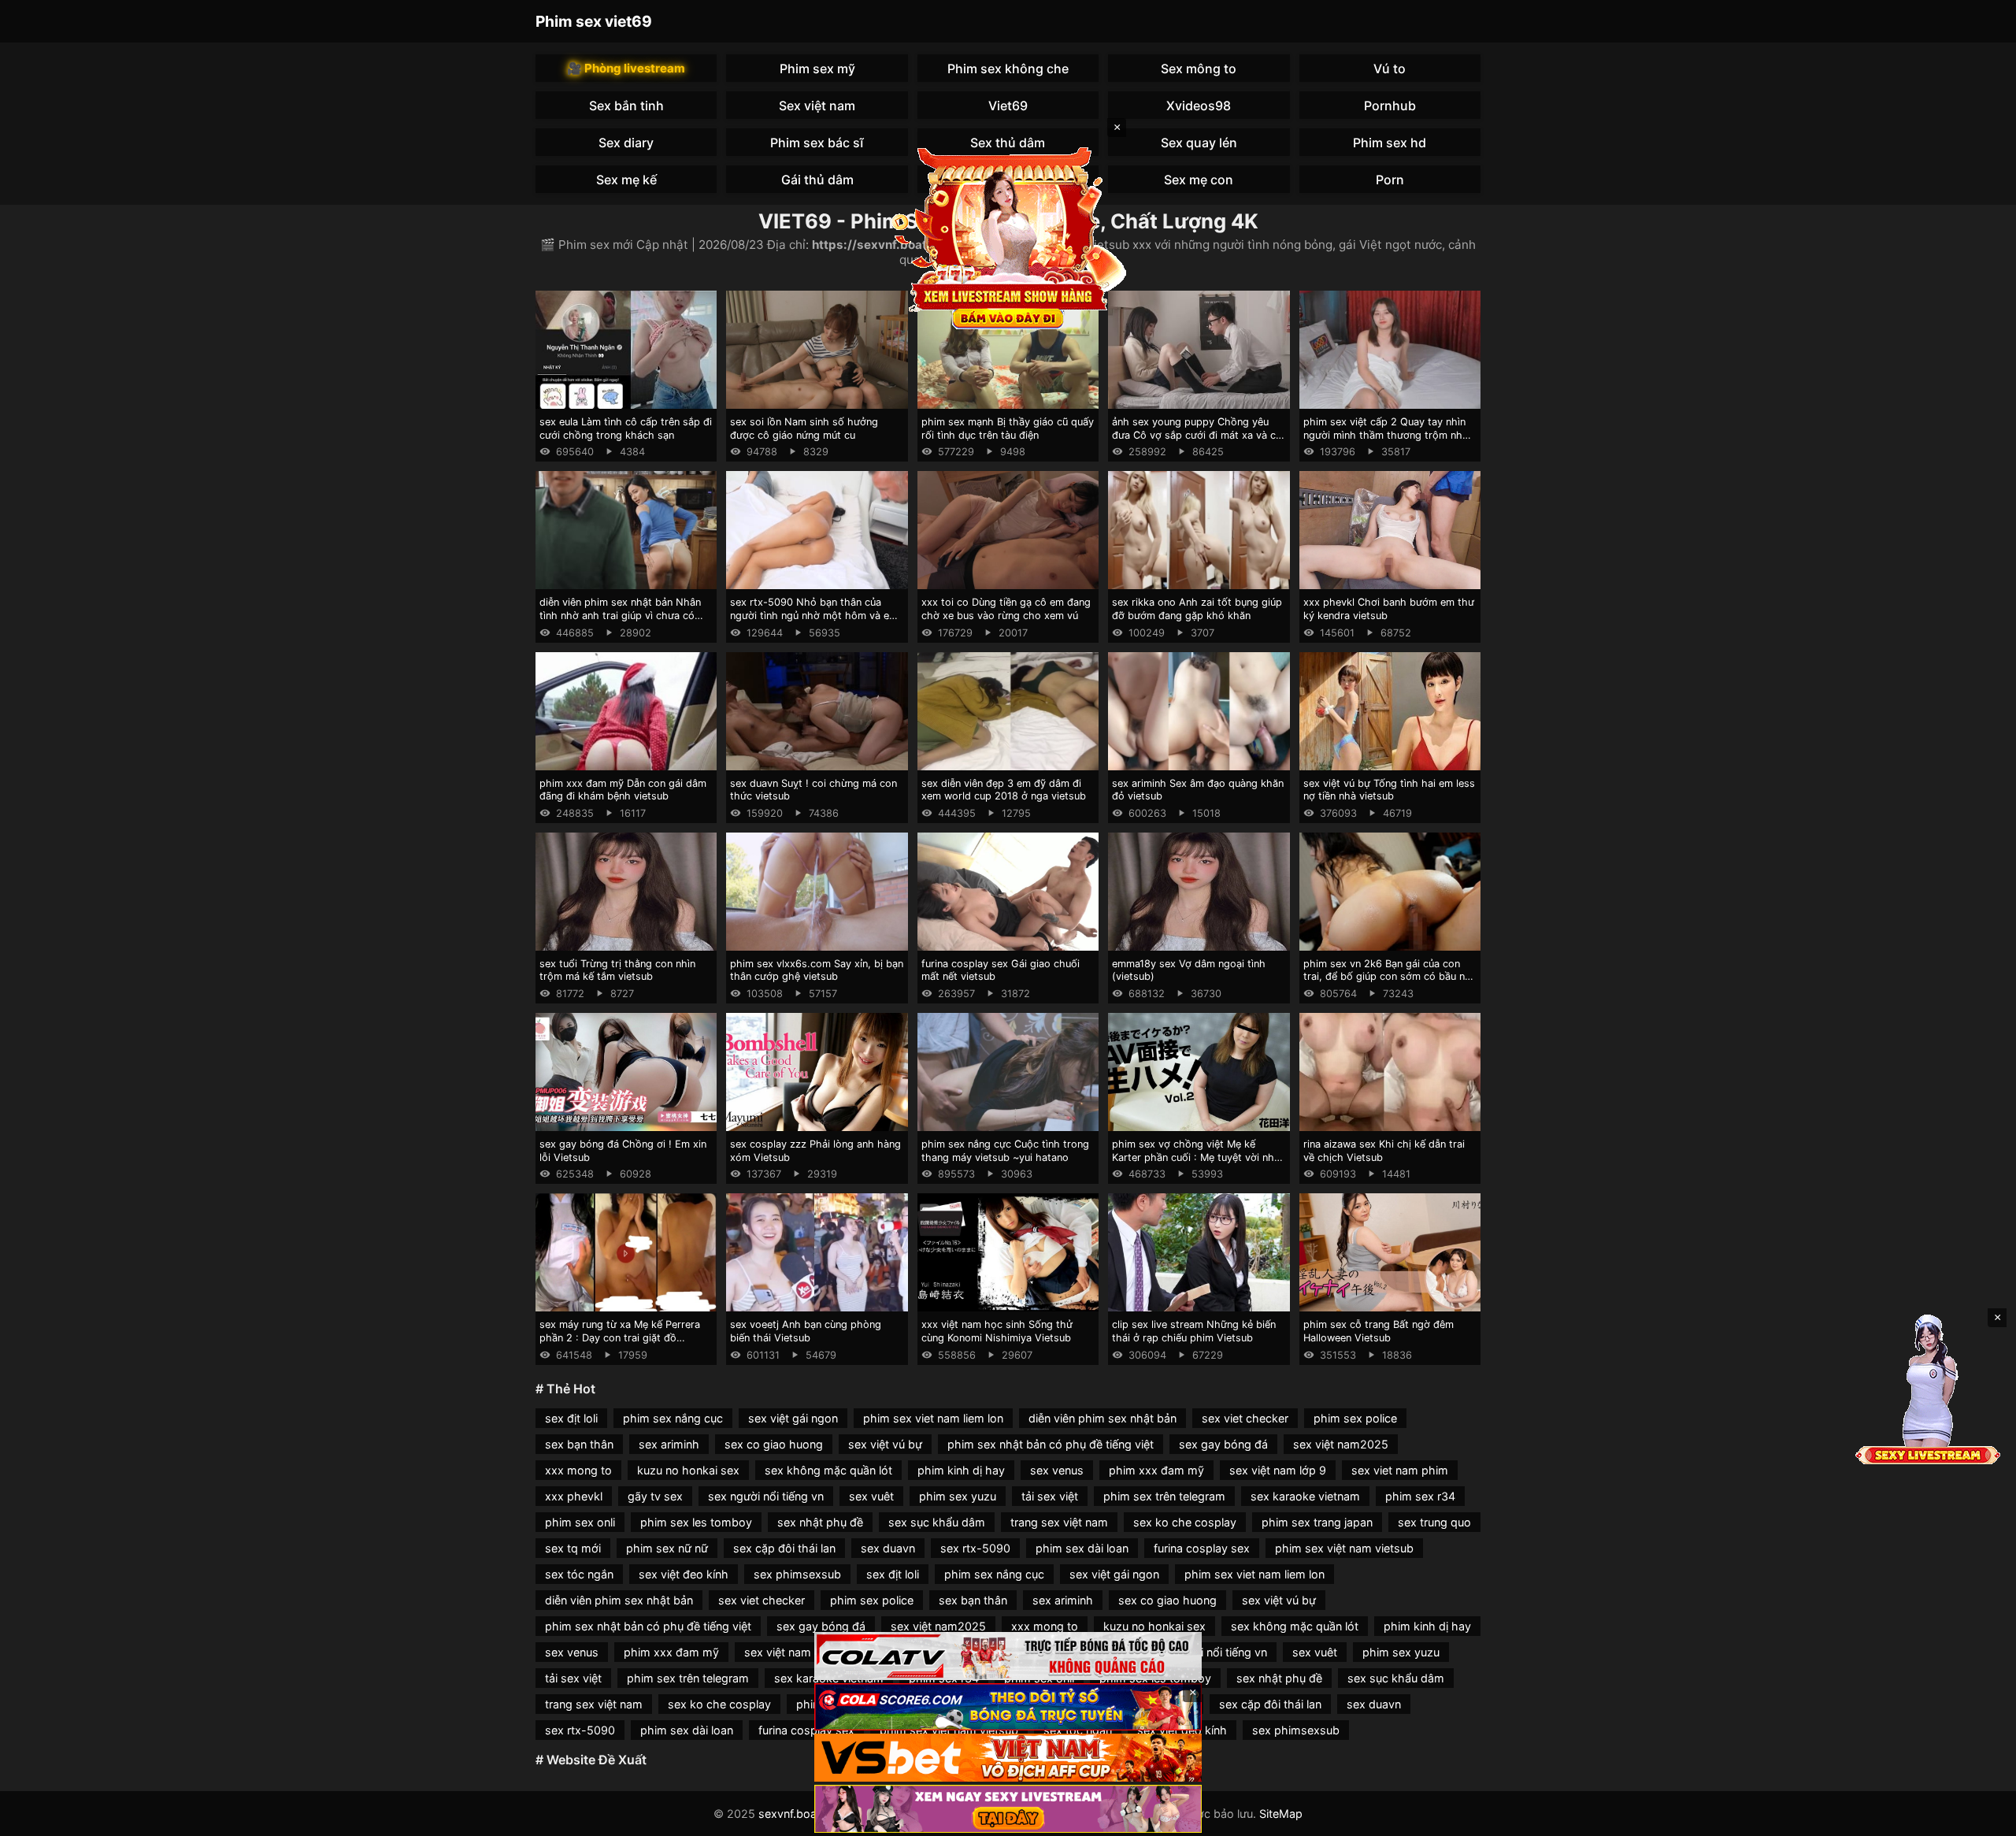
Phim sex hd (1390, 143)
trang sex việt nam (1059, 1522)
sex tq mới (573, 1548)
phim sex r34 (1420, 1496)
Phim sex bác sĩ (817, 143)
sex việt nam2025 (1341, 1444)
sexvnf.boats (793, 1814)
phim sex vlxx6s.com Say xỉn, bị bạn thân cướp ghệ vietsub (817, 970)
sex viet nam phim (1400, 1470)
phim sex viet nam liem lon (933, 1418)
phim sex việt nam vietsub (1344, 1548)
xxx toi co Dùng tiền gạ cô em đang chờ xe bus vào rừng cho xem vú (1006, 609)
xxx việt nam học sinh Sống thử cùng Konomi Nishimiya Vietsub (997, 1331)
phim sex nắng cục (673, 1418)
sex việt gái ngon (793, 1418)
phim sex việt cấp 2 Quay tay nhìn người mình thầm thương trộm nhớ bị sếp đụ (1386, 435)
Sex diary (626, 143)
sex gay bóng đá (1223, 1444)
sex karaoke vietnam (1305, 1496)
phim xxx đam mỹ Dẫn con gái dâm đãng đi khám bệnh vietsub (623, 790)
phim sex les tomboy (696, 1522)
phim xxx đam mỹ (1156, 1470)
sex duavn (888, 1548)
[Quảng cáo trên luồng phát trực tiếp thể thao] (1008, 1809)
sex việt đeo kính (684, 1574)
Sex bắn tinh (626, 106)
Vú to (1390, 69)
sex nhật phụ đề (820, 1522)
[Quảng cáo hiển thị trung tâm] (1008, 236)
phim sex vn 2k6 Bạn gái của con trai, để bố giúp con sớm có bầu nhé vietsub (1390, 977)
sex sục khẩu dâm (937, 1522)
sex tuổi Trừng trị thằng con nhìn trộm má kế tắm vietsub (617, 970)
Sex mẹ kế (626, 180)
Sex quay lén (1199, 143)
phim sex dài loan (1082, 1548)
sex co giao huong (774, 1444)
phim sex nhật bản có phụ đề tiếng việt (1051, 1444)
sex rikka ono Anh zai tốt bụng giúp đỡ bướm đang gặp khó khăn (1197, 609)
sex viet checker (1245, 1418)
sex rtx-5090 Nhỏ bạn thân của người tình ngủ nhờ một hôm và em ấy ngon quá (814, 615)
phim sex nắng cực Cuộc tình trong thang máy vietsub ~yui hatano (1005, 1151)
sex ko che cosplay (1185, 1522)
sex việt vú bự (885, 1444)
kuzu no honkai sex (688, 1470)
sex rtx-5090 (975, 1548)
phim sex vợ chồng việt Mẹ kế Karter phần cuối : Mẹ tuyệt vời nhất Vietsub (1198, 1157)
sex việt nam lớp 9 (1278, 1470)
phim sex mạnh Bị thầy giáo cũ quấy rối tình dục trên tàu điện (1008, 428)
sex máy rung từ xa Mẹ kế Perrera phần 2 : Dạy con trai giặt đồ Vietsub (620, 1337)
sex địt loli (571, 1418)
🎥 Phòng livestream (626, 68)
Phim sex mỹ (817, 69)
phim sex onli (580, 1522)
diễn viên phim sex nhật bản (1102, 1418)
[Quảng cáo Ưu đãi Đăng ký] (1008, 1707)
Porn (1390, 180)
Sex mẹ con (1199, 180)
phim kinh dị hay (961, 1470)
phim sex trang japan (1317, 1522)
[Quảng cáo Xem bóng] (1008, 1656)
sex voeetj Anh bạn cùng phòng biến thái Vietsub (806, 1331)
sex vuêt (871, 1496)
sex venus (1057, 1470)
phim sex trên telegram (1164, 1496)
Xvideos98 (1199, 106)
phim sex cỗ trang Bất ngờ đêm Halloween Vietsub (1379, 1331)
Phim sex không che (1008, 69)
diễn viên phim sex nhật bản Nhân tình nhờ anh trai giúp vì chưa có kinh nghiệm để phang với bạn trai (621, 615)
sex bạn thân (579, 1444)
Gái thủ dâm (817, 180)
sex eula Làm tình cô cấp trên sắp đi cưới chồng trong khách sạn (626, 428)
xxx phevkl (574, 1496)
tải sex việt (1050, 1496)
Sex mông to (1199, 69)
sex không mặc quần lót (828, 1470)
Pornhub (1390, 106)
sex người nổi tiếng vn (766, 1496)
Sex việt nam (817, 106)
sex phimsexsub (797, 1574)
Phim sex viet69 (594, 21)
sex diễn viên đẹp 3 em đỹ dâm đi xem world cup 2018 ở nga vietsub (1004, 790)
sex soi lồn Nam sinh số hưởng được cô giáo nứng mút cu (804, 428)
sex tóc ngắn (579, 1574)
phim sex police (1355, 1418)
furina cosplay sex (1202, 1548)
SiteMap (1281, 1814)
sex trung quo (1434, 1522)
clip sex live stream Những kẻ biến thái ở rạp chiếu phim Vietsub (1194, 1331)
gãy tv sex (655, 1496)
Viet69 (1008, 106)
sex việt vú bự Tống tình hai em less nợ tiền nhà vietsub (1389, 790)
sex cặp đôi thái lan (784, 1548)
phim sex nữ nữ (667, 1548)
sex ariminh (669, 1444)
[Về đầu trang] (1981, 1817)
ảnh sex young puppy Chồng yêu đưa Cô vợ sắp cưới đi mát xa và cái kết (1198, 435)
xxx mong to (578, 1470)
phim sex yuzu (958, 1496)
